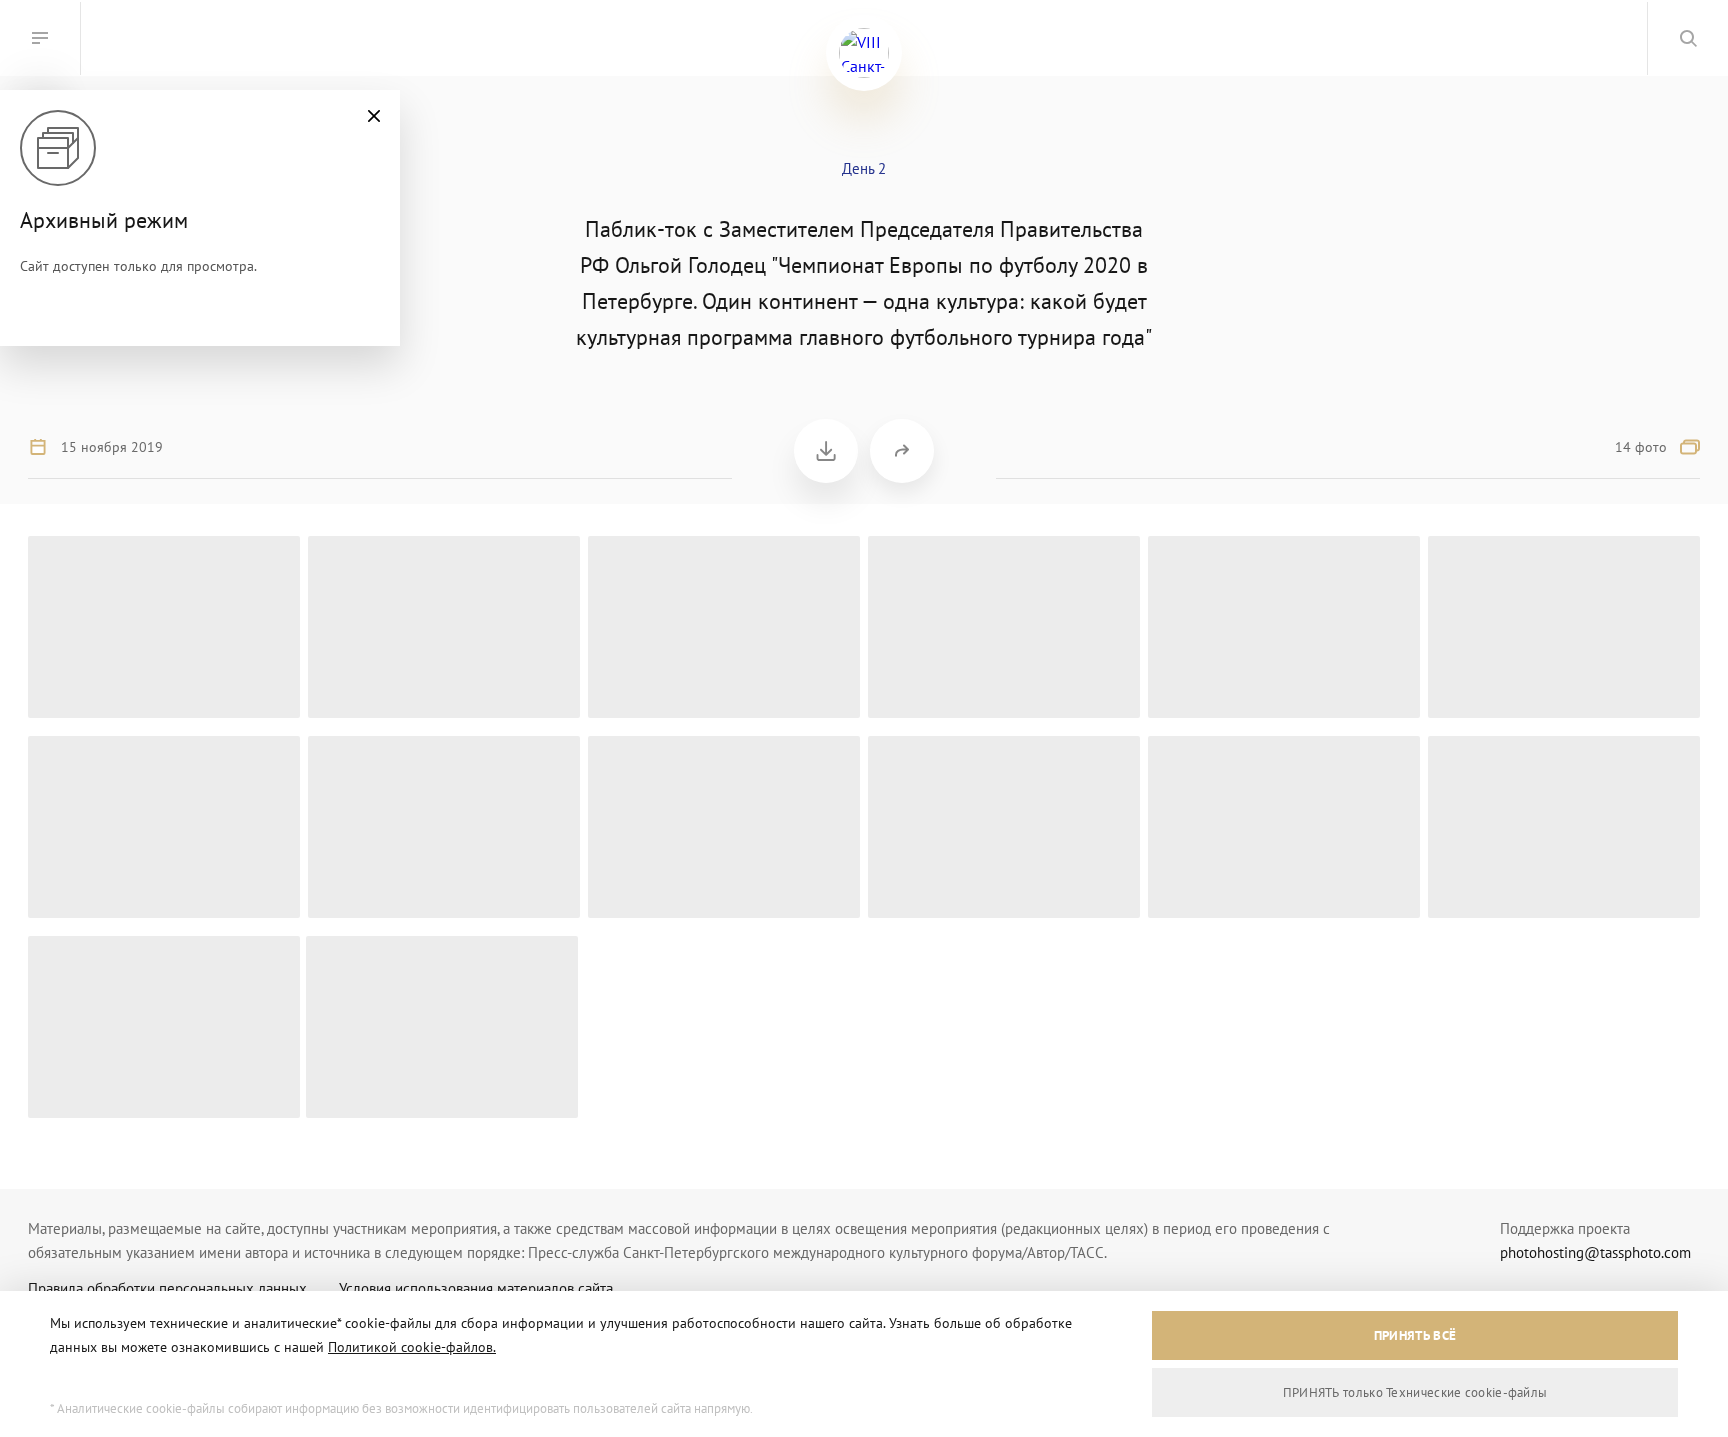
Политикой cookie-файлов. (412, 1347)
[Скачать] (826, 451)
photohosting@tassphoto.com (1595, 1252)
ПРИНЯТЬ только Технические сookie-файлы (1415, 1392)
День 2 (864, 168)
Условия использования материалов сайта (476, 1288)
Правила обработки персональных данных (167, 1288)
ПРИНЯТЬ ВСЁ (1415, 1335)
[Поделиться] (902, 451)
